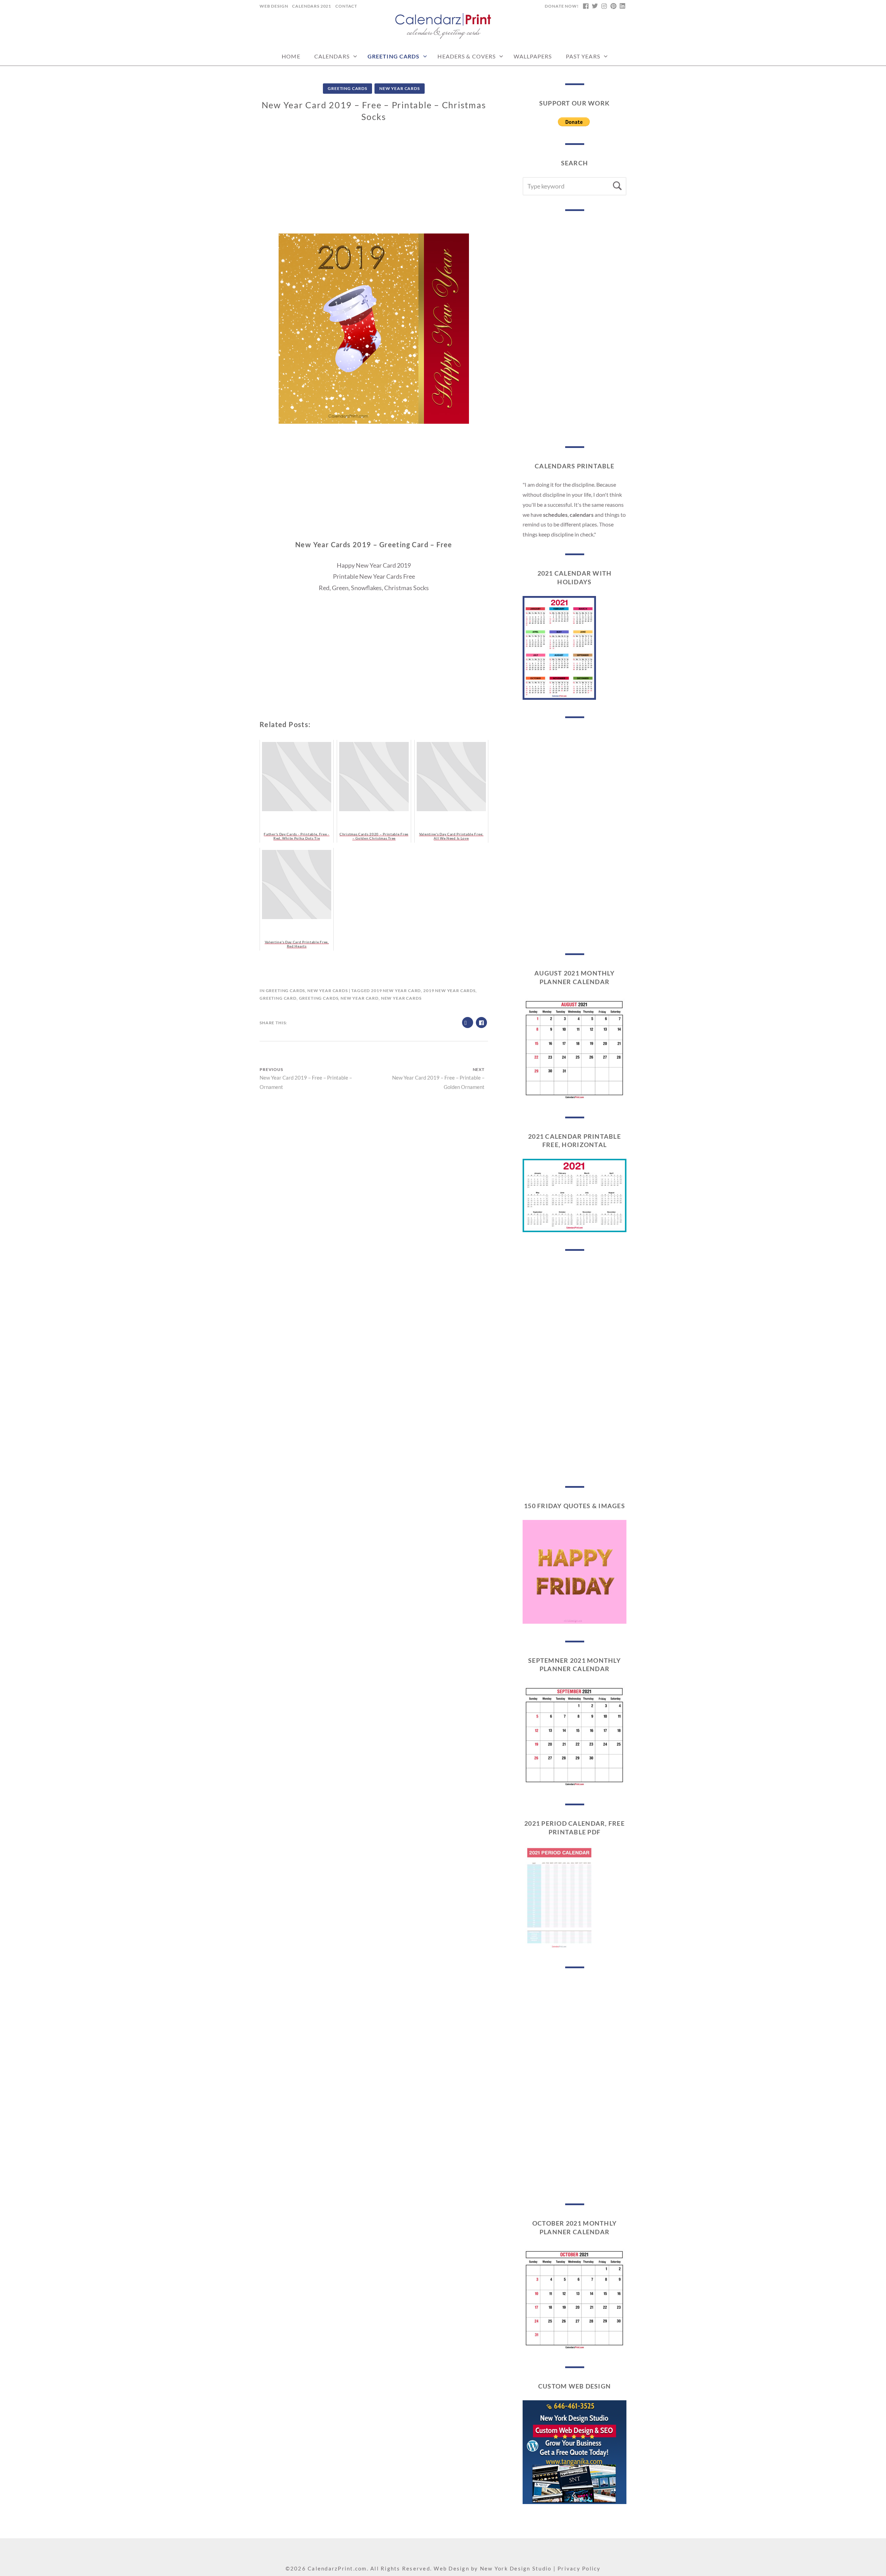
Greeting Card (278, 998)
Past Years (583, 56)
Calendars (332, 56)
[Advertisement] (374, 185)
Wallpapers (533, 56)
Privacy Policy (579, 2568)
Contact (346, 6)
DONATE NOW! (562, 6)
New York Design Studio (516, 2568)
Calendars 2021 (312, 6)
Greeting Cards (394, 56)
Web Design (274, 6)
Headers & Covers (467, 56)
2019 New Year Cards (449, 991)
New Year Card (360, 998)
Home (291, 56)
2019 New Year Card (396, 991)
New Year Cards (400, 88)
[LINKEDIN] (622, 6)
